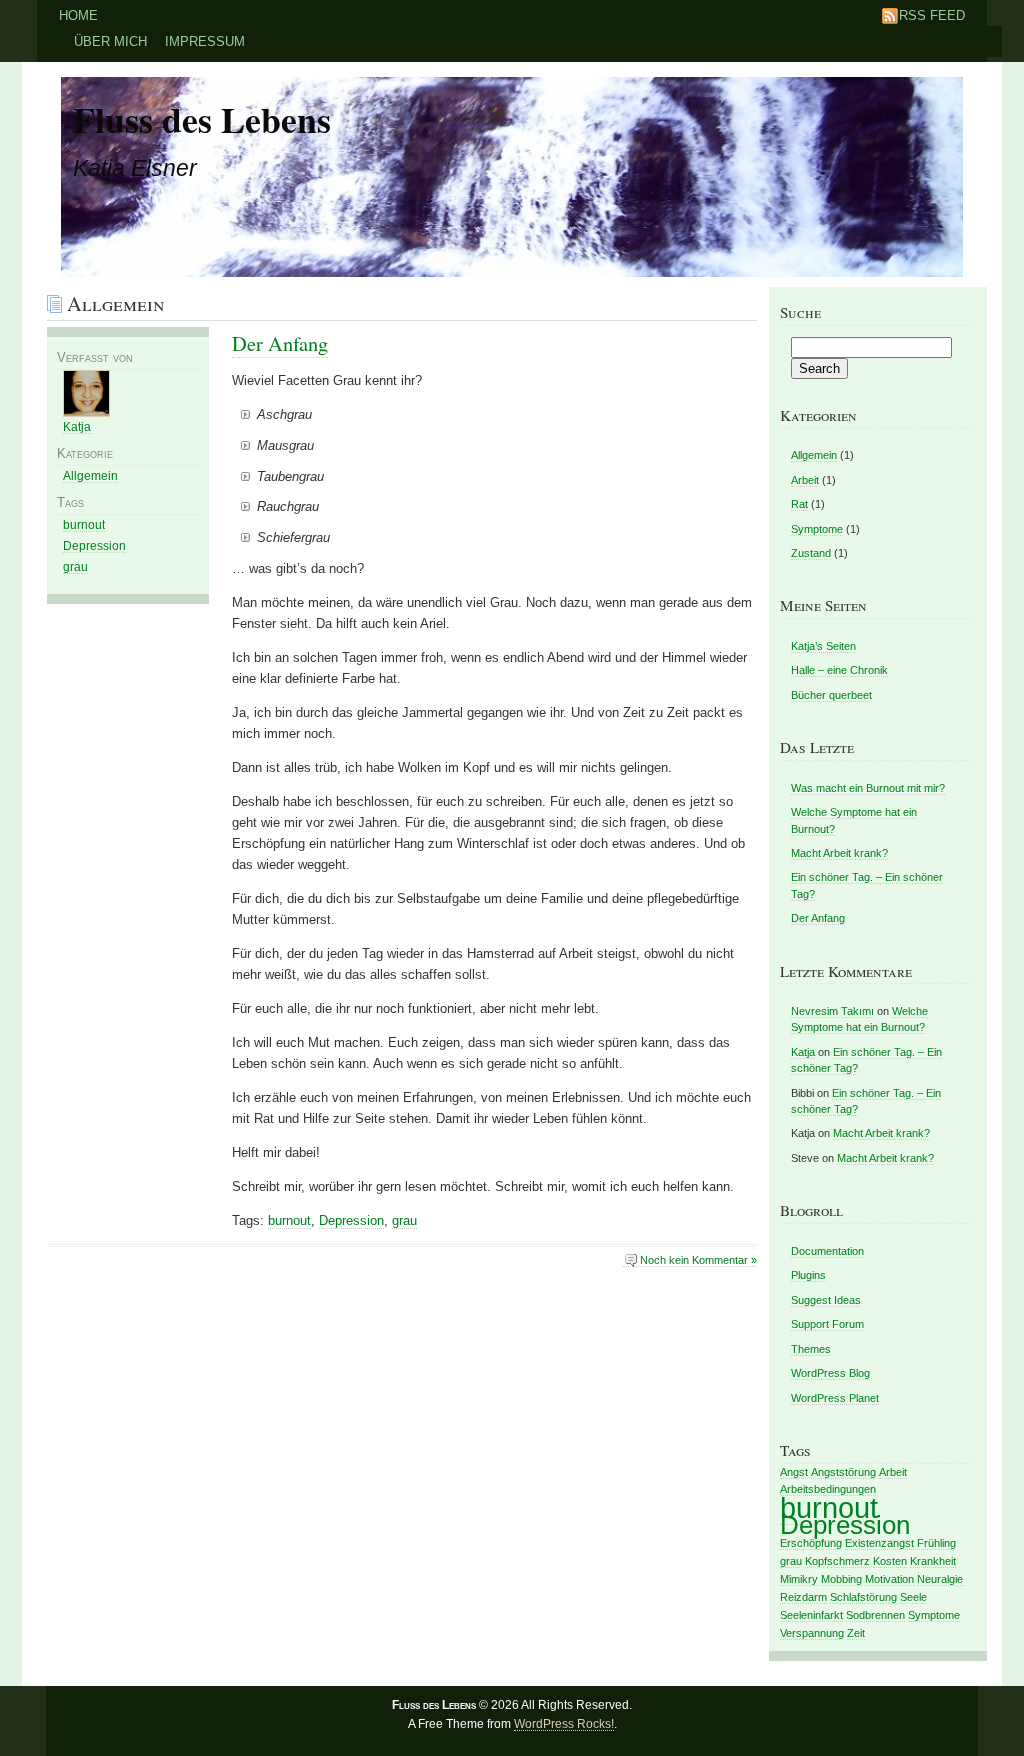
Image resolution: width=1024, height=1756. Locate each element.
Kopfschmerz (837, 1561)
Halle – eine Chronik (839, 670)
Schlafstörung (863, 1597)
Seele (913, 1597)
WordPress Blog (830, 1373)
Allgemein (90, 476)
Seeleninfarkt (811, 1615)
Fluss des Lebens (202, 119)
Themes (811, 1349)
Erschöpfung (811, 1543)
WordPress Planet (835, 1398)
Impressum (205, 41)
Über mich (110, 41)
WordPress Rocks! (564, 1724)
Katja (77, 427)
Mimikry (799, 1579)
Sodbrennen (875, 1615)
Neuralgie (940, 1579)
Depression (351, 1220)
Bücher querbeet (831, 695)
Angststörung (843, 1472)
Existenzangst (879, 1543)
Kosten (890, 1561)
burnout (289, 1220)
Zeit (856, 1633)
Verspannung (812, 1633)
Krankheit (933, 1561)
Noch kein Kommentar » (698, 1260)
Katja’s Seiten (823, 646)
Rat (799, 504)
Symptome (817, 529)
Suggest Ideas (826, 1300)
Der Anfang (280, 343)
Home (78, 15)
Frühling (936, 1543)
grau (404, 1220)
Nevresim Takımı (832, 1011)
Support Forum (827, 1324)
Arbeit (805, 480)
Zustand (811, 553)
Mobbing (841, 1579)
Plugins (808, 1275)
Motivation (889, 1579)
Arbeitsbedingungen (828, 1489)
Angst (794, 1472)
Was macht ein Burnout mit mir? (868, 788)
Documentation (827, 1251)
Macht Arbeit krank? (839, 853)
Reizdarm (803, 1597)
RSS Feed (932, 15)
